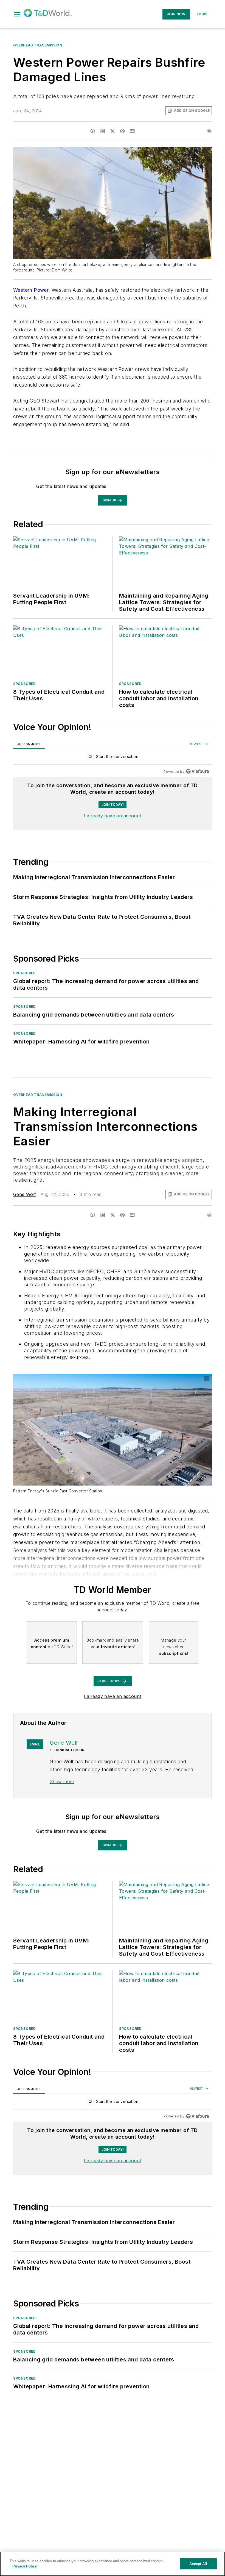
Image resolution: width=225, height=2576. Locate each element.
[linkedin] (103, 131)
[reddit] (122, 131)
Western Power (31, 290)
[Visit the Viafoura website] (197, 771)
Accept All (198, 2564)
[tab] (29, 744)
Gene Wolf (25, 1194)
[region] (113, 758)
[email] (132, 131)
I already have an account (113, 816)
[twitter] (113, 131)
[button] (17, 14)
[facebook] (93, 131)
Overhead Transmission (38, 45)
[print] (209, 131)
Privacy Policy (25, 2566)
